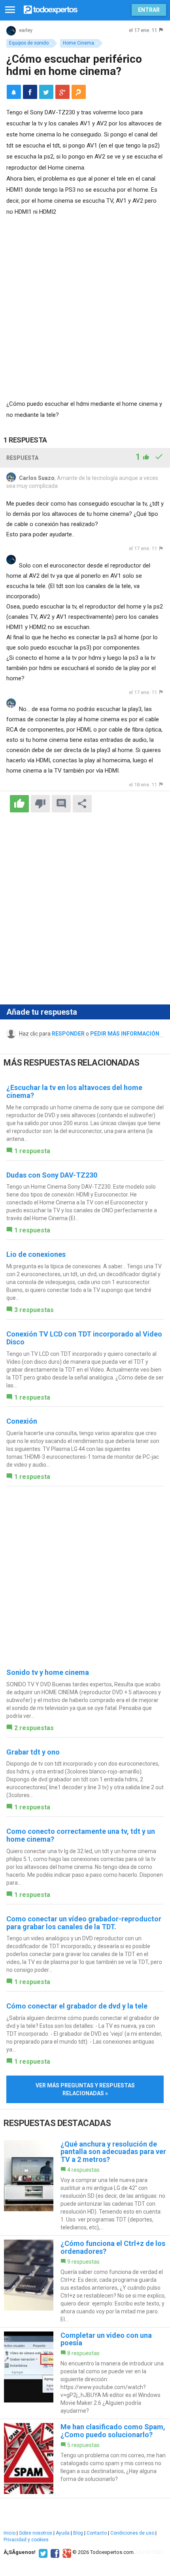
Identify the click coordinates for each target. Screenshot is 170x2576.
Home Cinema (78, 43)
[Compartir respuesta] (82, 804)
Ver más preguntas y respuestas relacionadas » (85, 2089)
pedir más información (125, 1034)
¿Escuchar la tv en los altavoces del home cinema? (74, 1091)
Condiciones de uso (132, 2533)
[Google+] (66, 2552)
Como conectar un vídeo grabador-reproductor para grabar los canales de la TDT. (84, 1923)
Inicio (9, 2533)
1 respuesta (32, 1151)
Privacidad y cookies (26, 2540)
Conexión (22, 1421)
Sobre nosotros (36, 2533)
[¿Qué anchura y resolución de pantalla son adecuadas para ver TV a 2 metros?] (85, 2186)
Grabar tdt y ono (33, 1752)
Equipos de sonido (29, 43)
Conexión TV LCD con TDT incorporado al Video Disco (84, 1338)
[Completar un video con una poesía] (85, 2373)
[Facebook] (54, 2552)
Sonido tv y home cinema (48, 1672)
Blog (78, 2533)
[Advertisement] (85, 306)
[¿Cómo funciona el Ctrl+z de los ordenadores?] (85, 2281)
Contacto (97, 2533)
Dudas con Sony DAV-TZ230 (52, 1175)
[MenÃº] (10, 10)
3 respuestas (34, 1310)
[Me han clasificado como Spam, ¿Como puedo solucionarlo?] (85, 2458)
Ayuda (63, 2533)
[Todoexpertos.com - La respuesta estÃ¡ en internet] (51, 9)
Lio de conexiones (36, 1254)
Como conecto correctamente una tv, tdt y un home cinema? (81, 1835)
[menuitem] (30, 92)
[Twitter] (42, 2552)
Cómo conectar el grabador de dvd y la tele (77, 2006)
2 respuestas (34, 1728)
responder (68, 1034)
